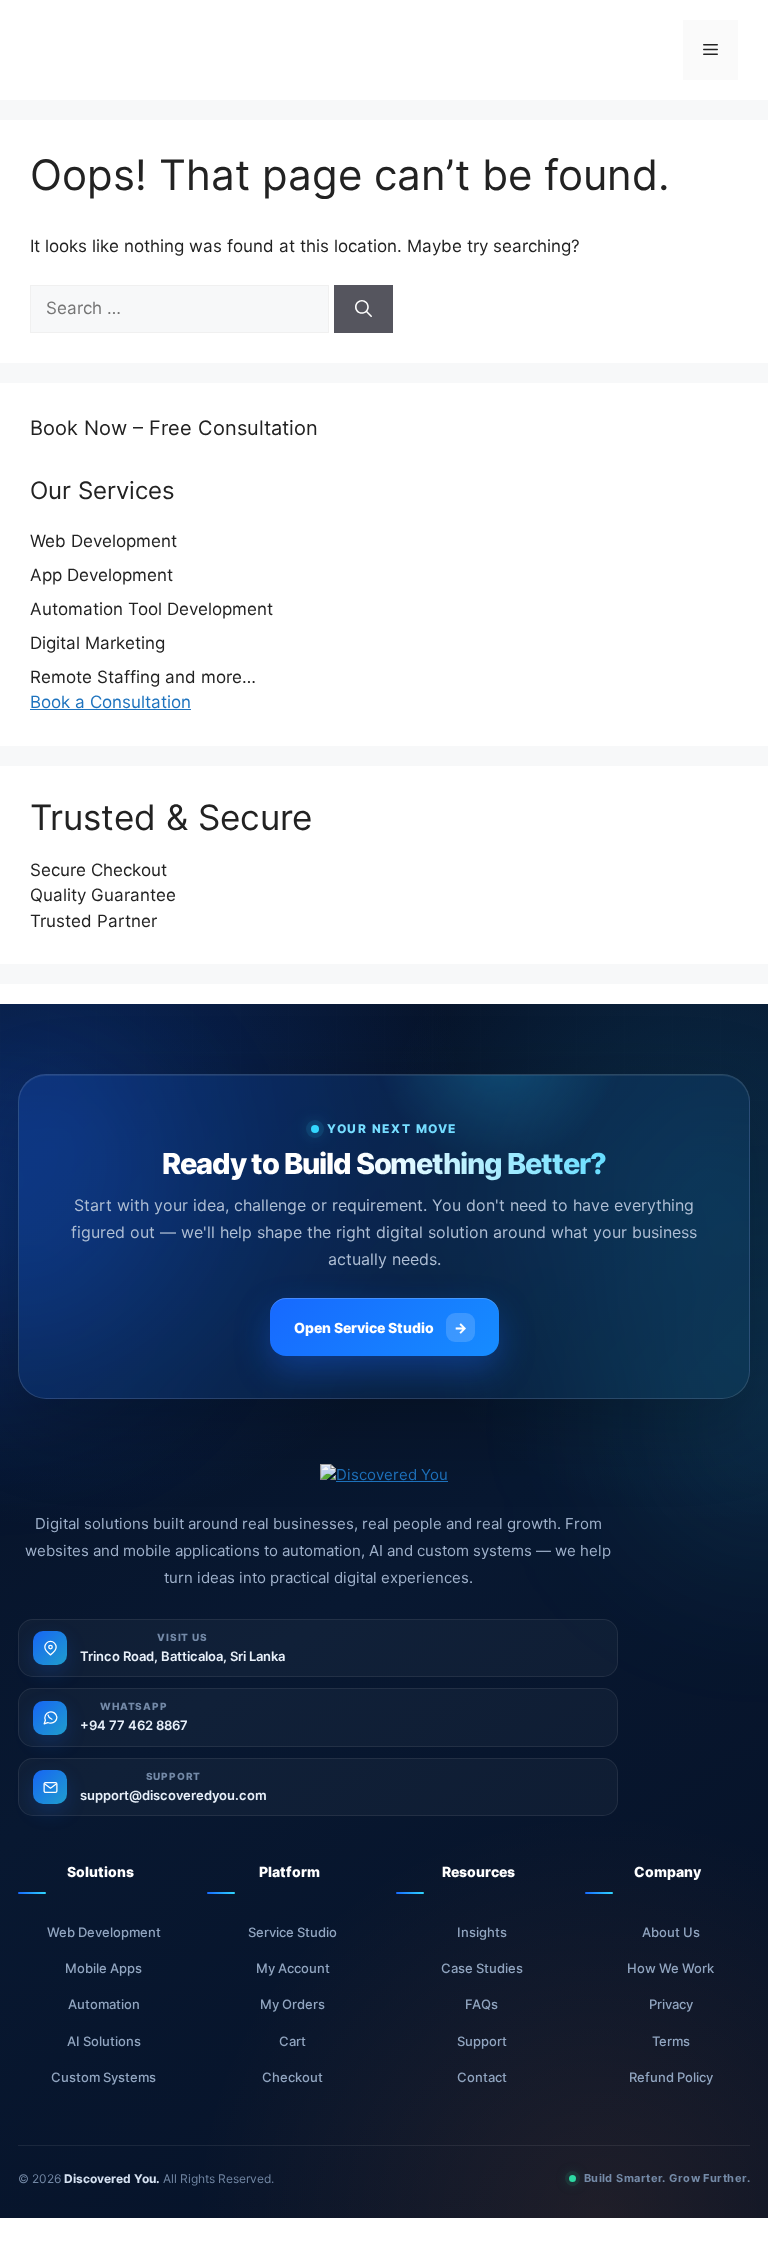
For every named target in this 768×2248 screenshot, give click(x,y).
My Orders (292, 2004)
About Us (671, 1932)
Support (482, 2041)
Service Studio (292, 1932)
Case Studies (482, 1968)
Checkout (292, 2077)
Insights (482, 1932)
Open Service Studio (380, 1327)
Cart (292, 2041)
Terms (671, 2041)
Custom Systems (103, 2077)
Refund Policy (671, 2077)
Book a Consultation (110, 702)
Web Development (104, 1932)
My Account (293, 1968)
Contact (482, 2077)
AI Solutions (104, 2041)
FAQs (481, 2004)
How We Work (670, 1968)
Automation (104, 2004)
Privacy (671, 2004)
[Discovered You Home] (384, 1475)
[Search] (363, 309)
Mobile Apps (103, 1968)
